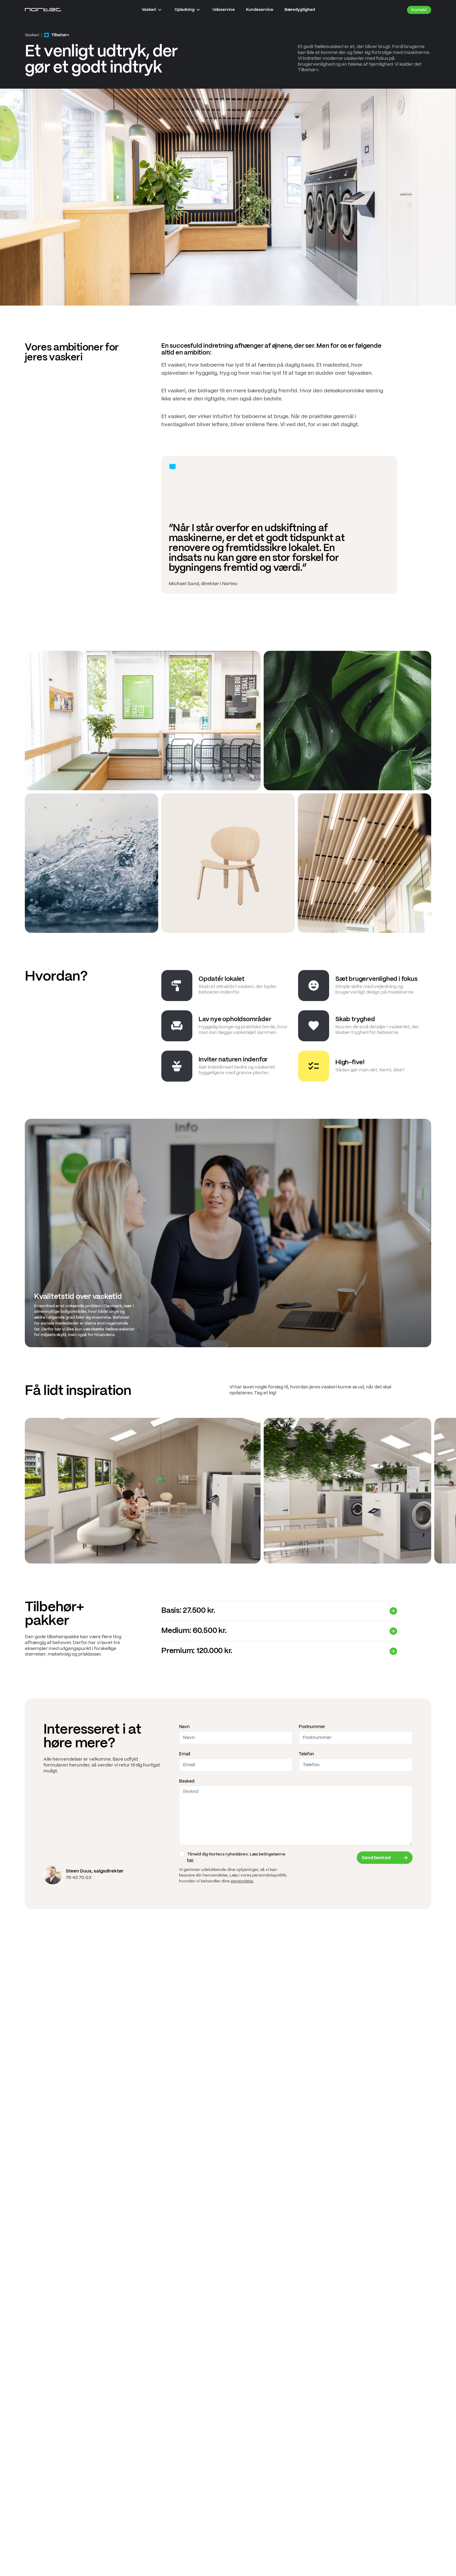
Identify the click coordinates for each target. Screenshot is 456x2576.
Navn (184, 1727)
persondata (242, 1881)
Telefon (306, 1754)
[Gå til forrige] (7, 1491)
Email (185, 1754)
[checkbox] (182, 1854)
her (190, 1860)
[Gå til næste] (449, 1491)
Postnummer (312, 1727)
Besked (187, 1781)
